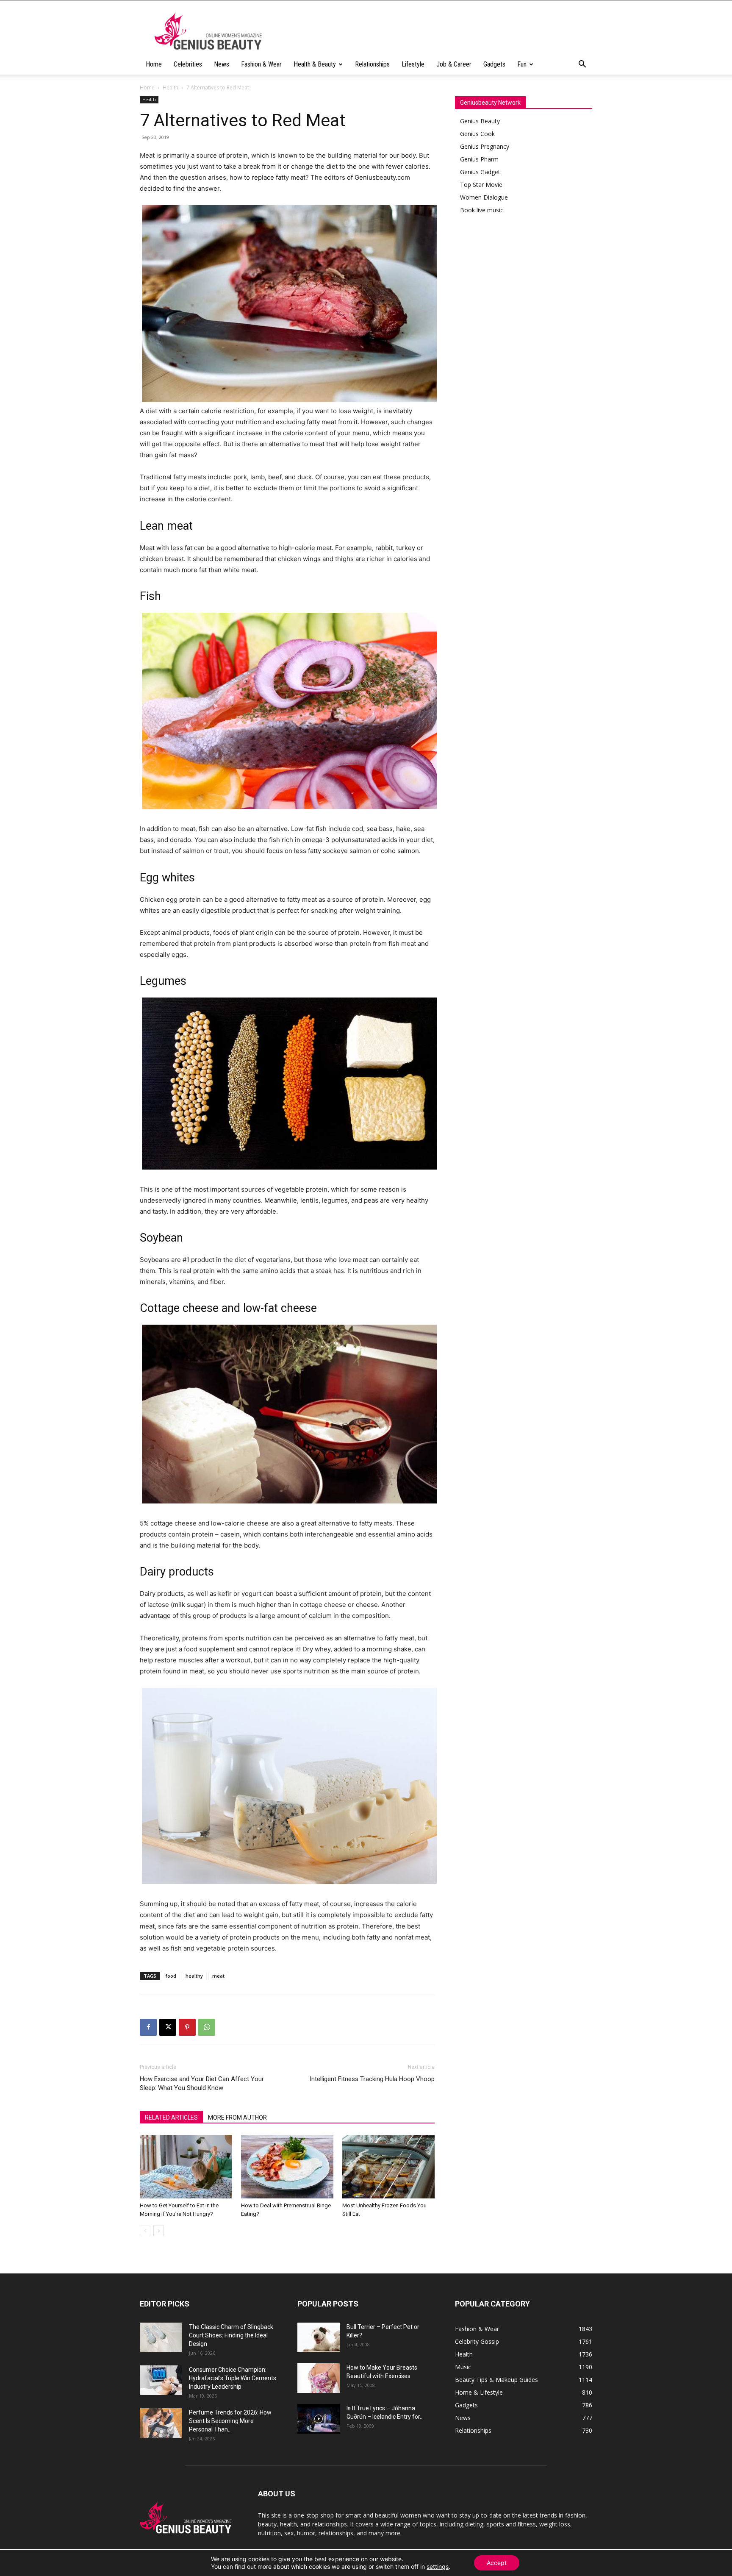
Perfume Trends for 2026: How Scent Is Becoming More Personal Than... (230, 2421)
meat (218, 1976)
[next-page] (159, 2231)
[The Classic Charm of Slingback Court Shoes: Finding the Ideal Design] (161, 2337)
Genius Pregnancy (485, 146)
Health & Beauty (315, 64)
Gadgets (494, 64)
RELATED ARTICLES (171, 2117)
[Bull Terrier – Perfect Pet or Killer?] (319, 2337)
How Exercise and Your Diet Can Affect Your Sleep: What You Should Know (202, 2083)
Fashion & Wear (261, 64)
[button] (582, 65)
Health (171, 88)
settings (438, 2566)
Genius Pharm (479, 159)
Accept (497, 2563)
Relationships (372, 64)
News (222, 64)
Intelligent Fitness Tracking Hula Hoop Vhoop (372, 2079)
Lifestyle (413, 64)
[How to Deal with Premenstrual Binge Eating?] (287, 2167)
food (171, 1976)
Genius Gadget (480, 172)
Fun (522, 64)
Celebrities (188, 64)
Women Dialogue (484, 197)
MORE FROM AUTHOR (237, 2117)
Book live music (482, 210)
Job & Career (454, 64)
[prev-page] (145, 2231)
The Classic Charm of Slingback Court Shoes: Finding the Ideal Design (231, 2335)
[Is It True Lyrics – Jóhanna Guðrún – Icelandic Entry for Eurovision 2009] (319, 2419)
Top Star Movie (481, 185)
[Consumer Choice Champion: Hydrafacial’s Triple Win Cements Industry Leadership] (161, 2380)
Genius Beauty (480, 121)
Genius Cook (477, 134)
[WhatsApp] (207, 2027)
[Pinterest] (187, 2027)
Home (154, 64)
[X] (168, 2027)
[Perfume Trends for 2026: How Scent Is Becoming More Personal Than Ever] (161, 2423)
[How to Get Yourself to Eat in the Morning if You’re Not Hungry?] (186, 2167)
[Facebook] (148, 2027)
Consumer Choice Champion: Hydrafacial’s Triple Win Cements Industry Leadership (233, 2378)
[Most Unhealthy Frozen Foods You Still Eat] (388, 2167)
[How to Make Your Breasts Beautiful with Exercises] (319, 2378)
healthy (194, 1976)
